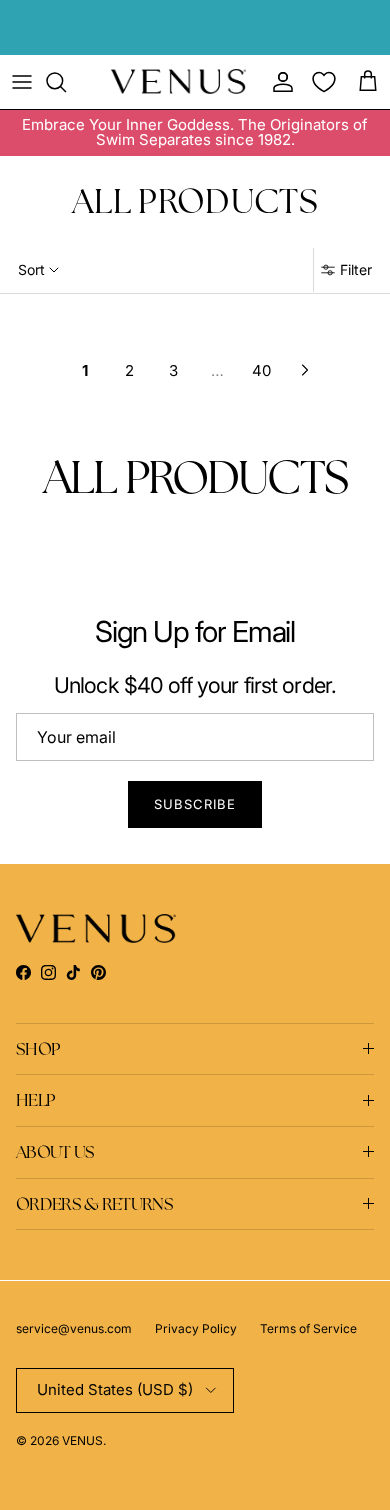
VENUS (82, 1440)
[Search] (66, 82)
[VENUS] (178, 81)
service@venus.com (74, 1328)
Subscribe (195, 804)
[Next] (305, 370)
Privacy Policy (196, 1328)
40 (261, 370)
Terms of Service (308, 1328)
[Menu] (22, 82)
